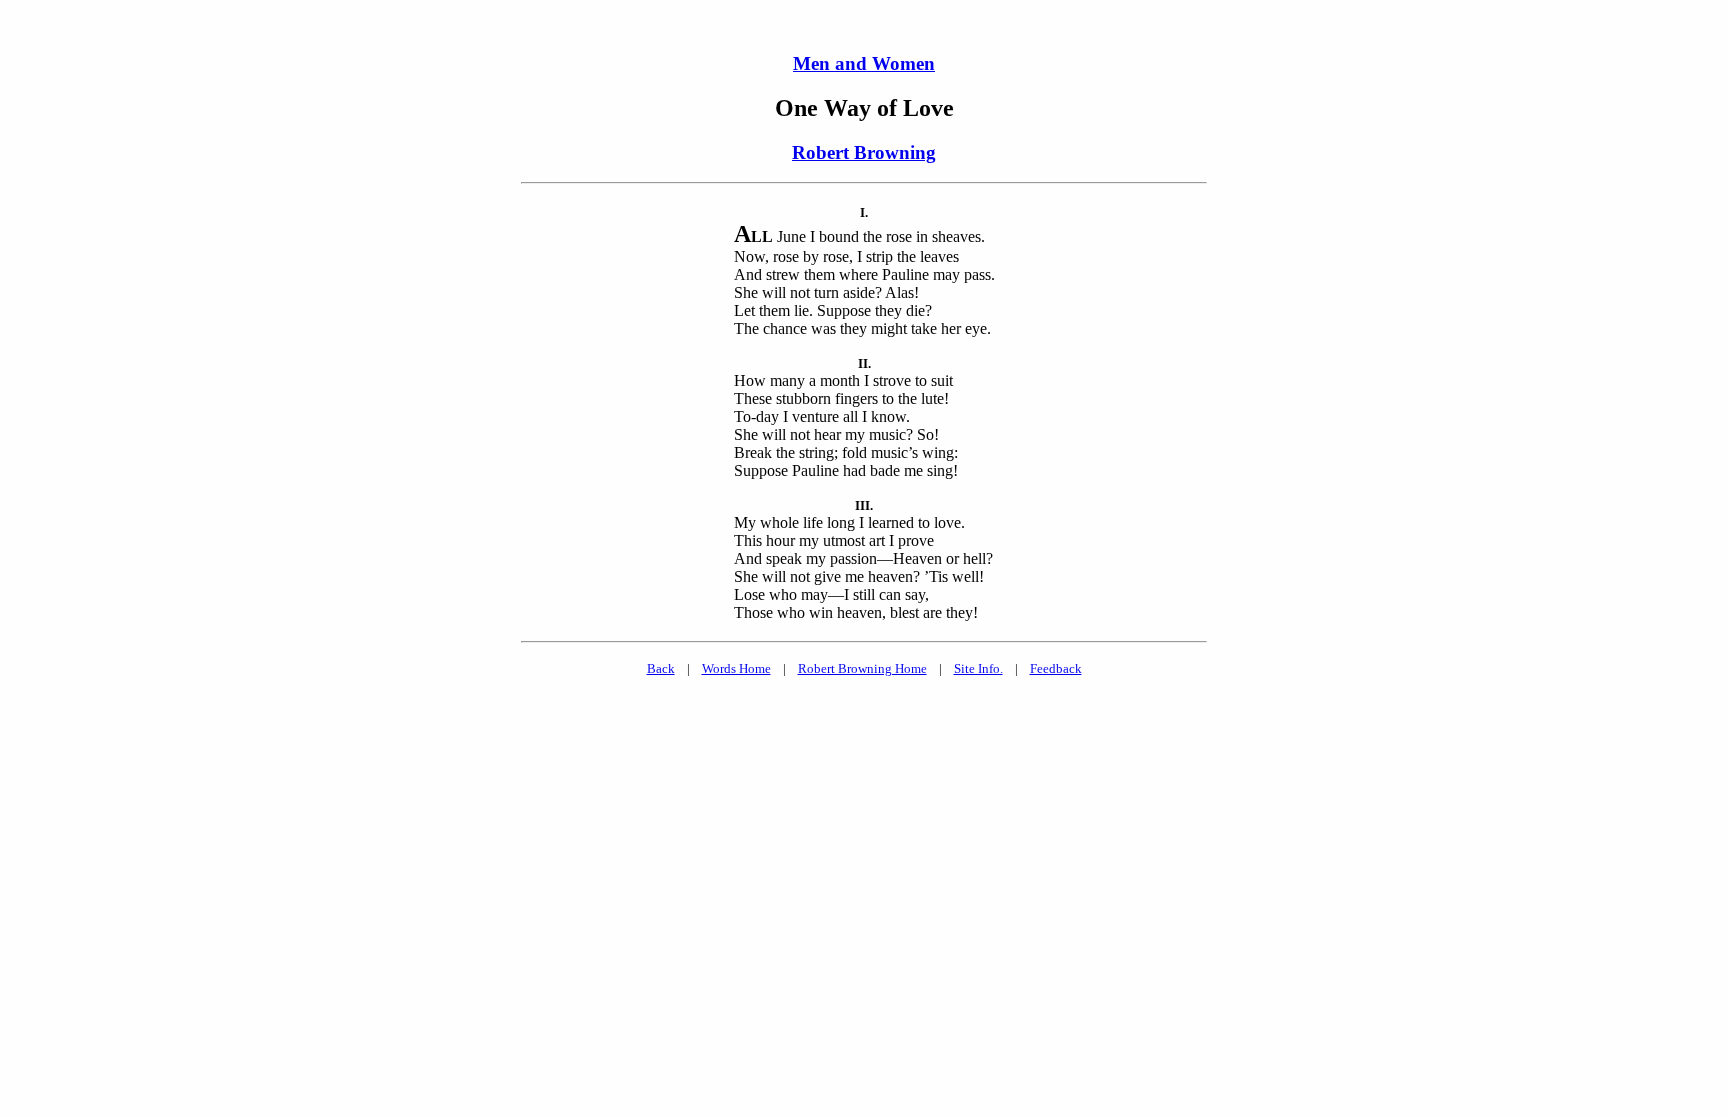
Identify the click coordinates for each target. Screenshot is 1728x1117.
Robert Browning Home (862, 668)
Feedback (1056, 668)
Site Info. (978, 668)
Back (661, 668)
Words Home (736, 668)
